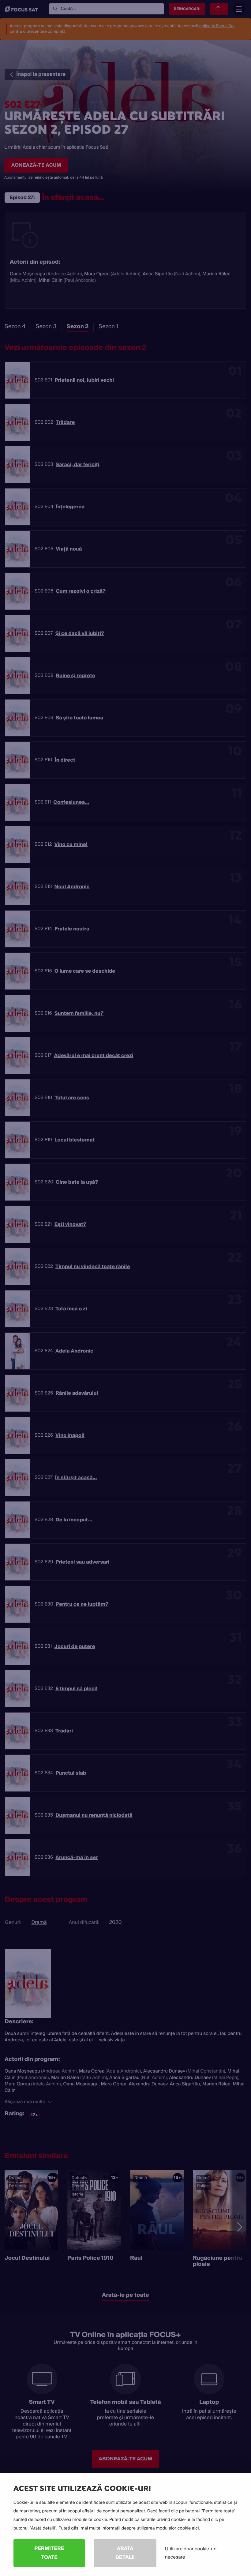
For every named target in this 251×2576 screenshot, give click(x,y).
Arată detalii (125, 2553)
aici (195, 2528)
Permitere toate (49, 2553)
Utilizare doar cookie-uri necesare (191, 2553)
